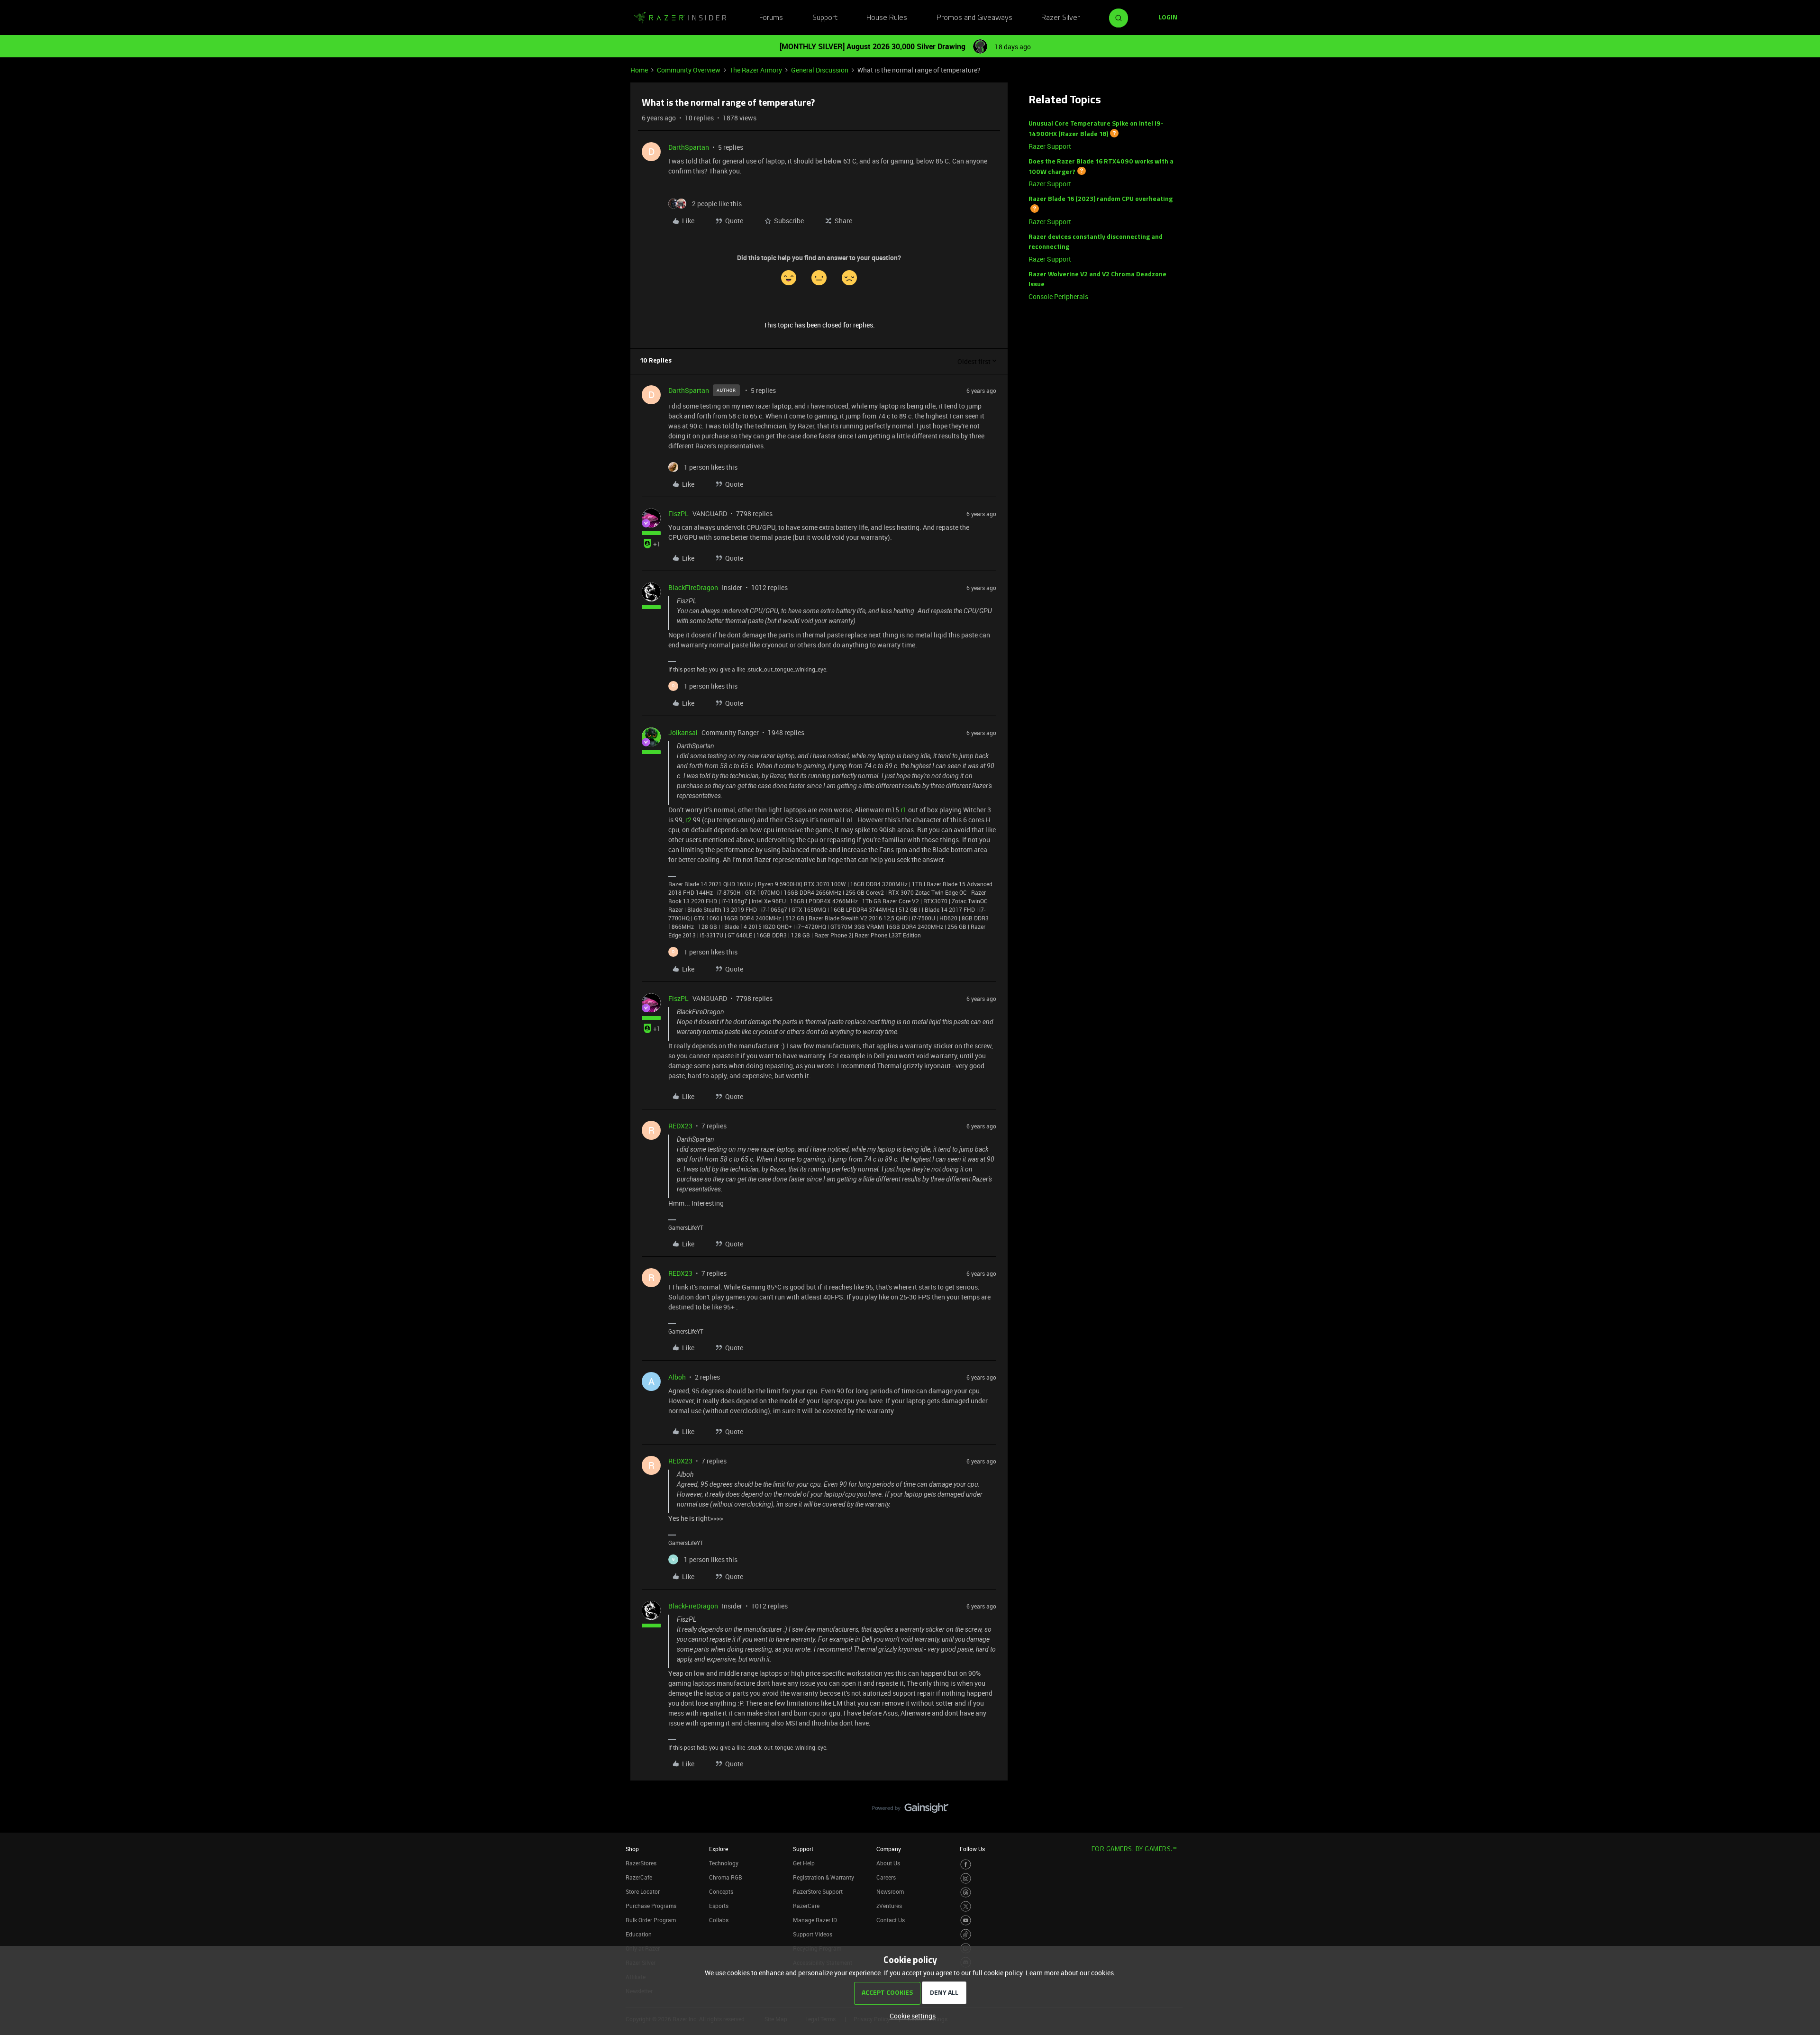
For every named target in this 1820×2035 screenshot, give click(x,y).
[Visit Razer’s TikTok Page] (966, 1934)
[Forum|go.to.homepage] (680, 18)
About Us (888, 1863)
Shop (632, 1849)
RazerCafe (639, 1877)
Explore (719, 1849)
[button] (1168, 18)
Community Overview (689, 70)
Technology (724, 1863)
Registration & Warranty (824, 1877)
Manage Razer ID (815, 1920)
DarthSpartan (689, 147)
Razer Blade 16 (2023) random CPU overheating (1101, 199)
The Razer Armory (756, 70)
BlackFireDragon (693, 587)
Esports (719, 1906)
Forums (771, 18)
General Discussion (820, 70)
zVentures (889, 1906)
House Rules (887, 18)
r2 (688, 820)
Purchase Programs (651, 1906)
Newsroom (890, 1891)
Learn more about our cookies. (1071, 1973)
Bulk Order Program (651, 1920)
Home (639, 70)
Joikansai (683, 732)
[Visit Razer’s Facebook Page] (966, 1865)
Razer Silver (1060, 18)
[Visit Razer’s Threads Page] (966, 1893)
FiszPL (678, 513)
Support (825, 18)
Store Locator (643, 1891)
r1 (904, 810)
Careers (886, 1877)
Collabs (719, 1920)
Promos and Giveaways (974, 18)
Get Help (804, 1863)
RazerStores (641, 1863)
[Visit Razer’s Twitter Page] (966, 1906)
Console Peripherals (1058, 296)
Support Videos (813, 1934)
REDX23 (680, 1126)
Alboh (677, 1377)
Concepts (721, 1891)
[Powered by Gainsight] (910, 1810)
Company (889, 1849)
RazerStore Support (818, 1891)
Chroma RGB (726, 1877)
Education (639, 1934)
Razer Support (1050, 146)
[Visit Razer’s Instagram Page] (966, 1878)
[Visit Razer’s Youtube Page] (966, 1921)
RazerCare (806, 1906)
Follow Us (972, 1849)
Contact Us (891, 1920)
